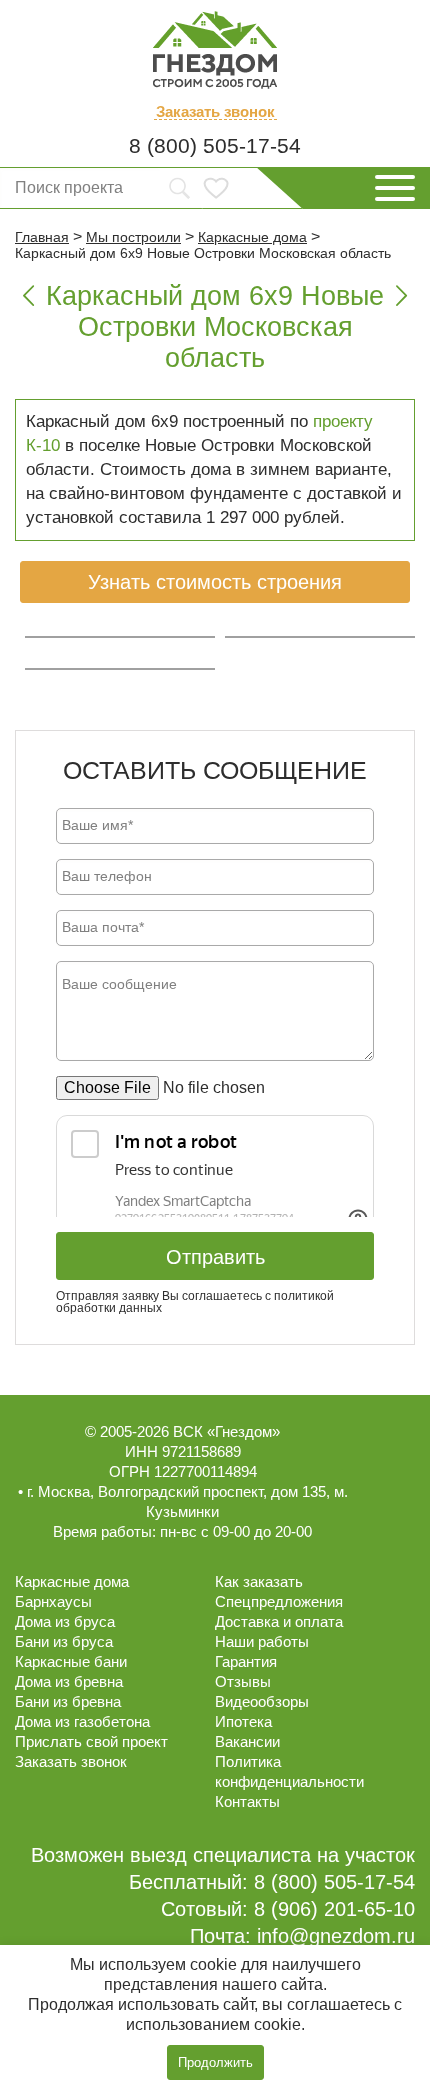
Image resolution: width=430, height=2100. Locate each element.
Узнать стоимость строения (215, 582)
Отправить (215, 1257)
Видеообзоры (262, 1701)
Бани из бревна (68, 1701)
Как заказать (259, 1581)
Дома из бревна (69, 1681)
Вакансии (247, 1741)
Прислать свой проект (91, 1741)
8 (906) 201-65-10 (334, 1909)
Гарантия (246, 1661)
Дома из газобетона (82, 1721)
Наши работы (262, 1641)
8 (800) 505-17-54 (215, 145)
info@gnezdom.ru (336, 1936)
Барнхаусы (53, 1601)
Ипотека (243, 1721)
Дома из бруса (65, 1621)
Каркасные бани (71, 1661)
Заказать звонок (215, 112)
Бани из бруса (64, 1641)
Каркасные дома (72, 1581)
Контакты (247, 1801)
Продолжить (215, 2062)
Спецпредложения (279, 1601)
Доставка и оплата (279, 1621)
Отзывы (243, 1681)
